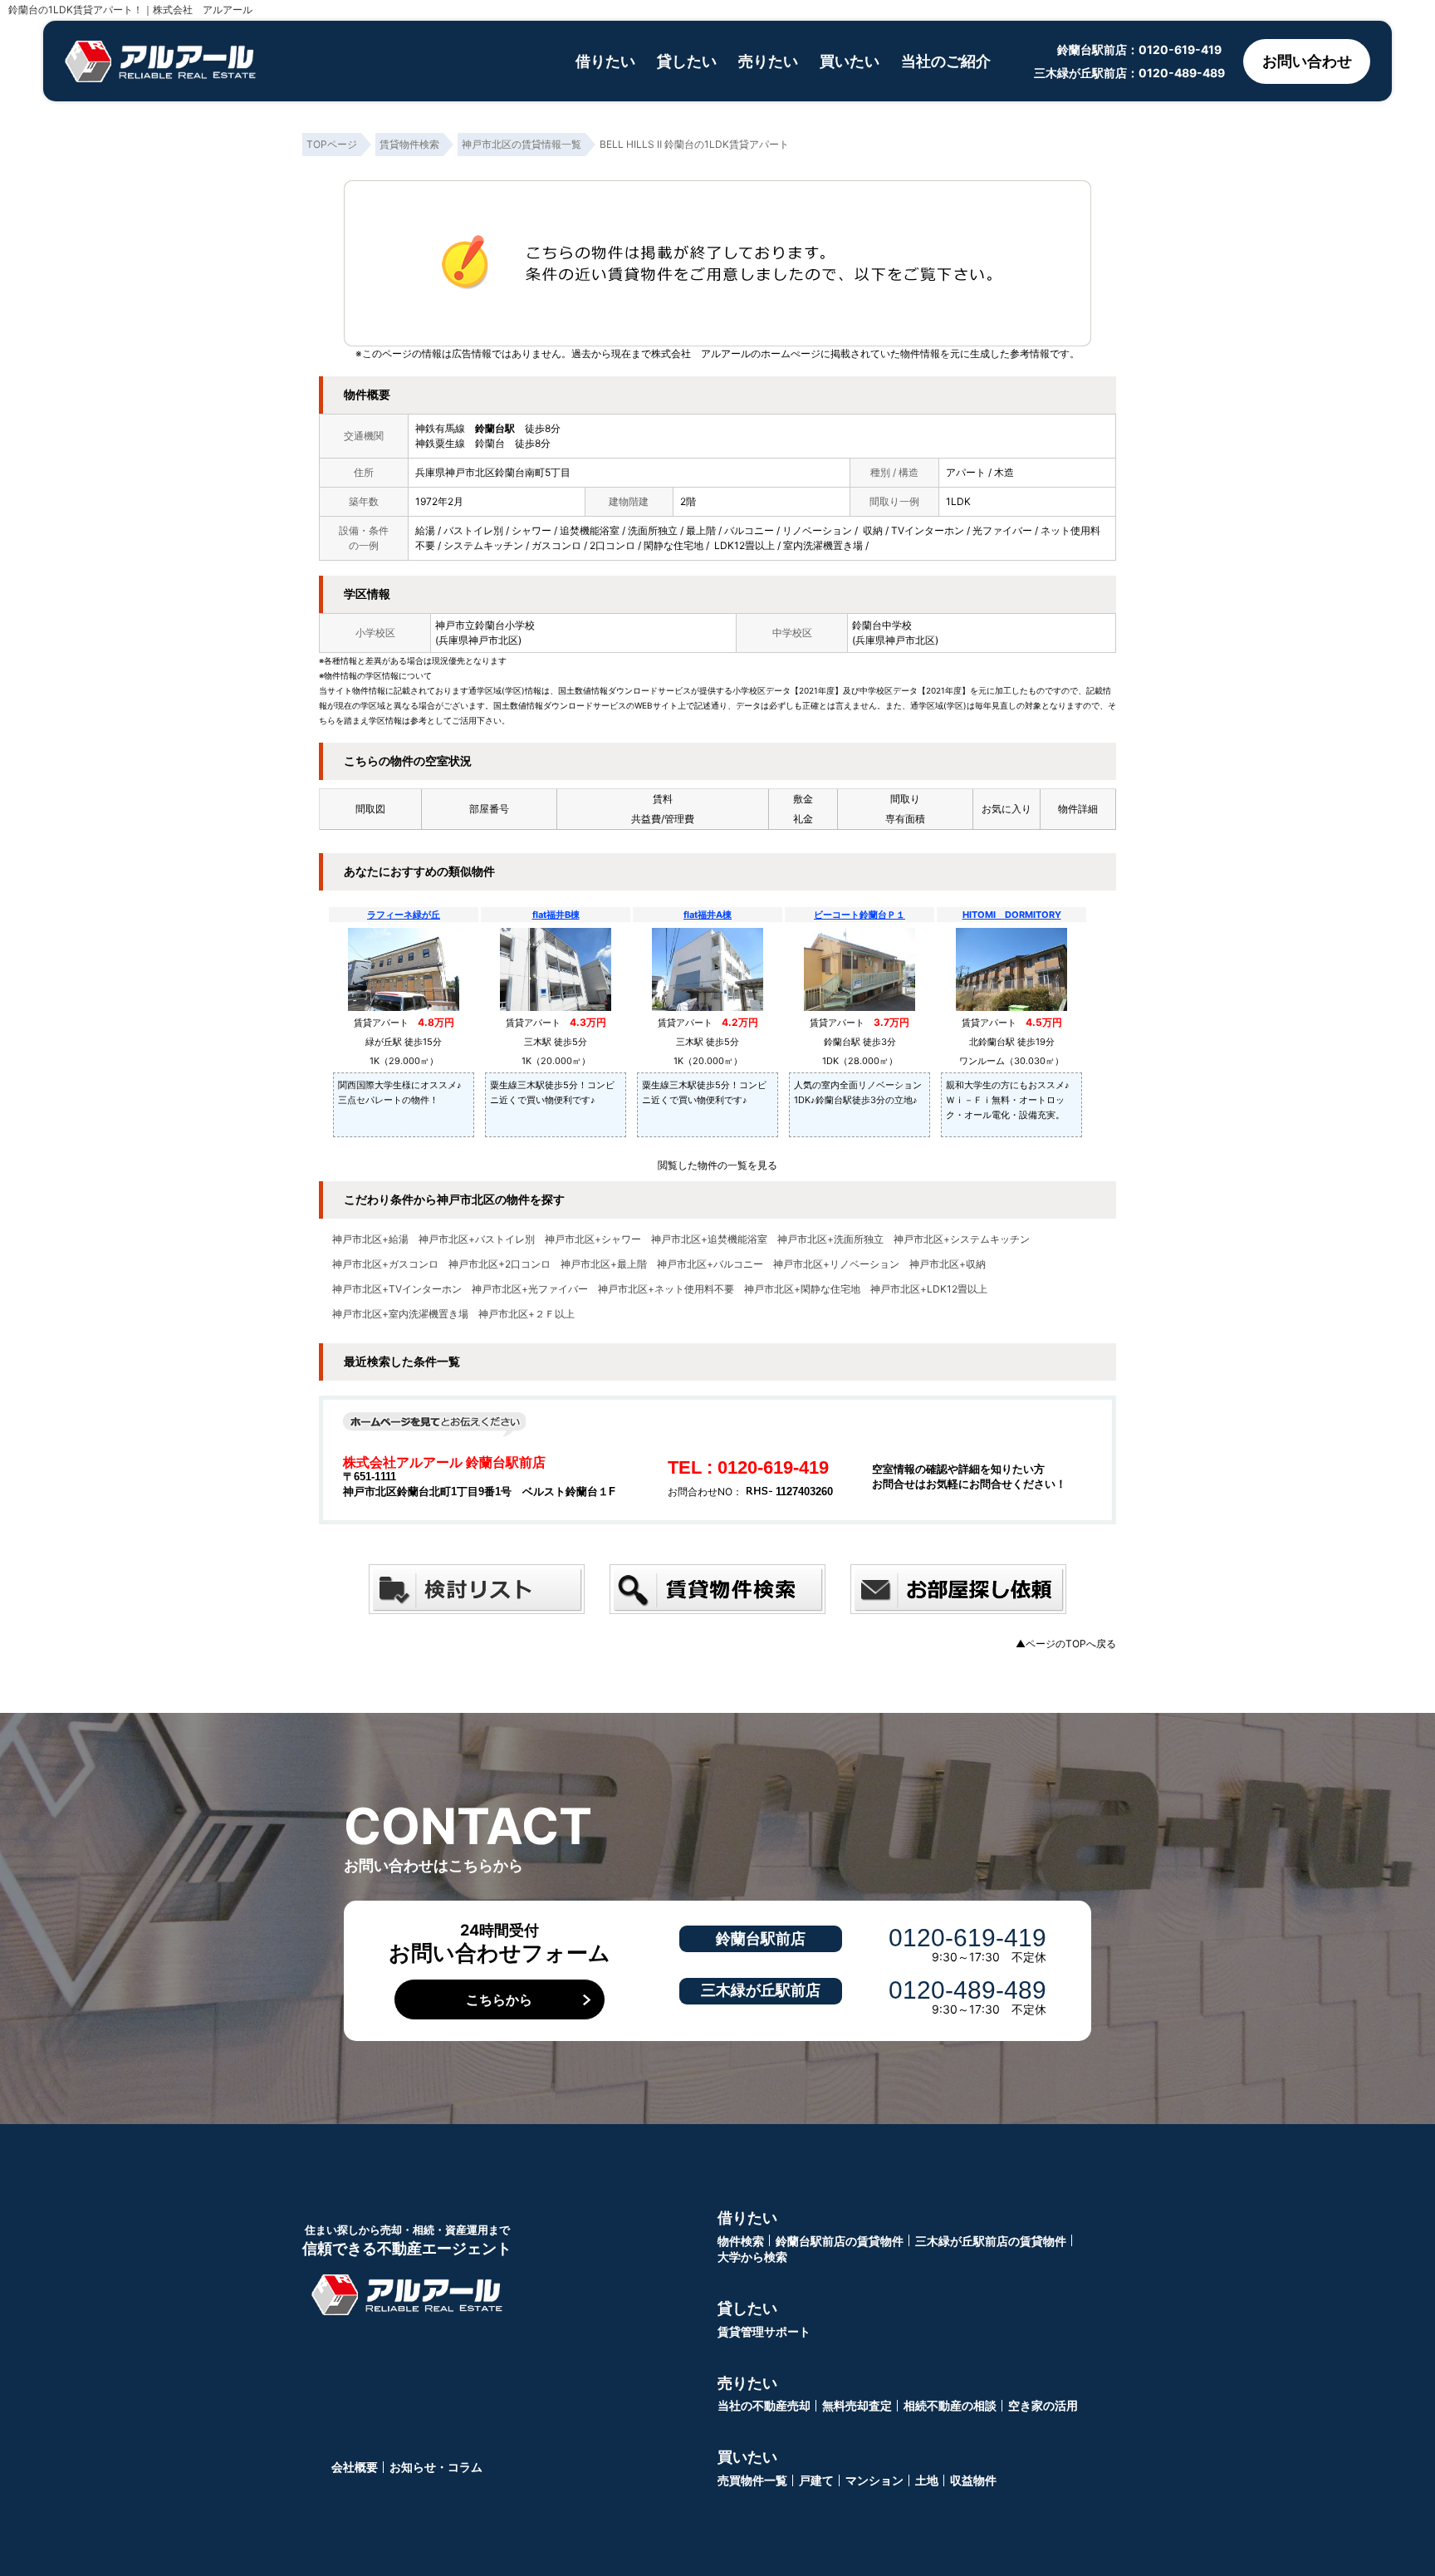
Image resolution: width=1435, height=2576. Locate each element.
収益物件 (973, 2480)
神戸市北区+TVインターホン (397, 1289)
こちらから (499, 1999)
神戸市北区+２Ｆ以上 (526, 1314)
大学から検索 (752, 2257)
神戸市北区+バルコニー (710, 1264)
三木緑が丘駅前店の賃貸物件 (991, 2241)
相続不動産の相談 (950, 2405)
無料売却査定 (857, 2405)
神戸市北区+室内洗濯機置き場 (400, 1314)
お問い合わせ (1307, 61)
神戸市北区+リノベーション (836, 1264)
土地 (927, 2480)
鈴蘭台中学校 (882, 625)
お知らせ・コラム (436, 2467)
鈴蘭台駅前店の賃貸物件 (840, 2241)
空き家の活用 (1043, 2405)
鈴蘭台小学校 (505, 625)
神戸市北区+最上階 (604, 1264)
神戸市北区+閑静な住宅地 (802, 1289)
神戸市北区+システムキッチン (962, 1239)
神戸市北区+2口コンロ (500, 1264)
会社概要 (355, 2467)
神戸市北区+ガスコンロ (385, 1264)
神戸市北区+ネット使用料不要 (666, 1289)
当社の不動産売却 (764, 2405)
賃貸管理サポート (764, 2331)
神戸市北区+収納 (948, 1264)
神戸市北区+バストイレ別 (477, 1239)
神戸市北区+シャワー (593, 1239)
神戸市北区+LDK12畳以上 (929, 1289)
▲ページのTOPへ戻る (1066, 1644)
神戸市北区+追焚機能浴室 (709, 1239)
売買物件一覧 (752, 2480)
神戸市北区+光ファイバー (530, 1289)
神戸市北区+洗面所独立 (830, 1239)
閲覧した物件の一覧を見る (717, 1165)
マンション (874, 2480)
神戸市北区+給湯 (370, 1239)
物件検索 (741, 2241)
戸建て (816, 2480)
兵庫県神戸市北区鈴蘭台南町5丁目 (493, 472)
